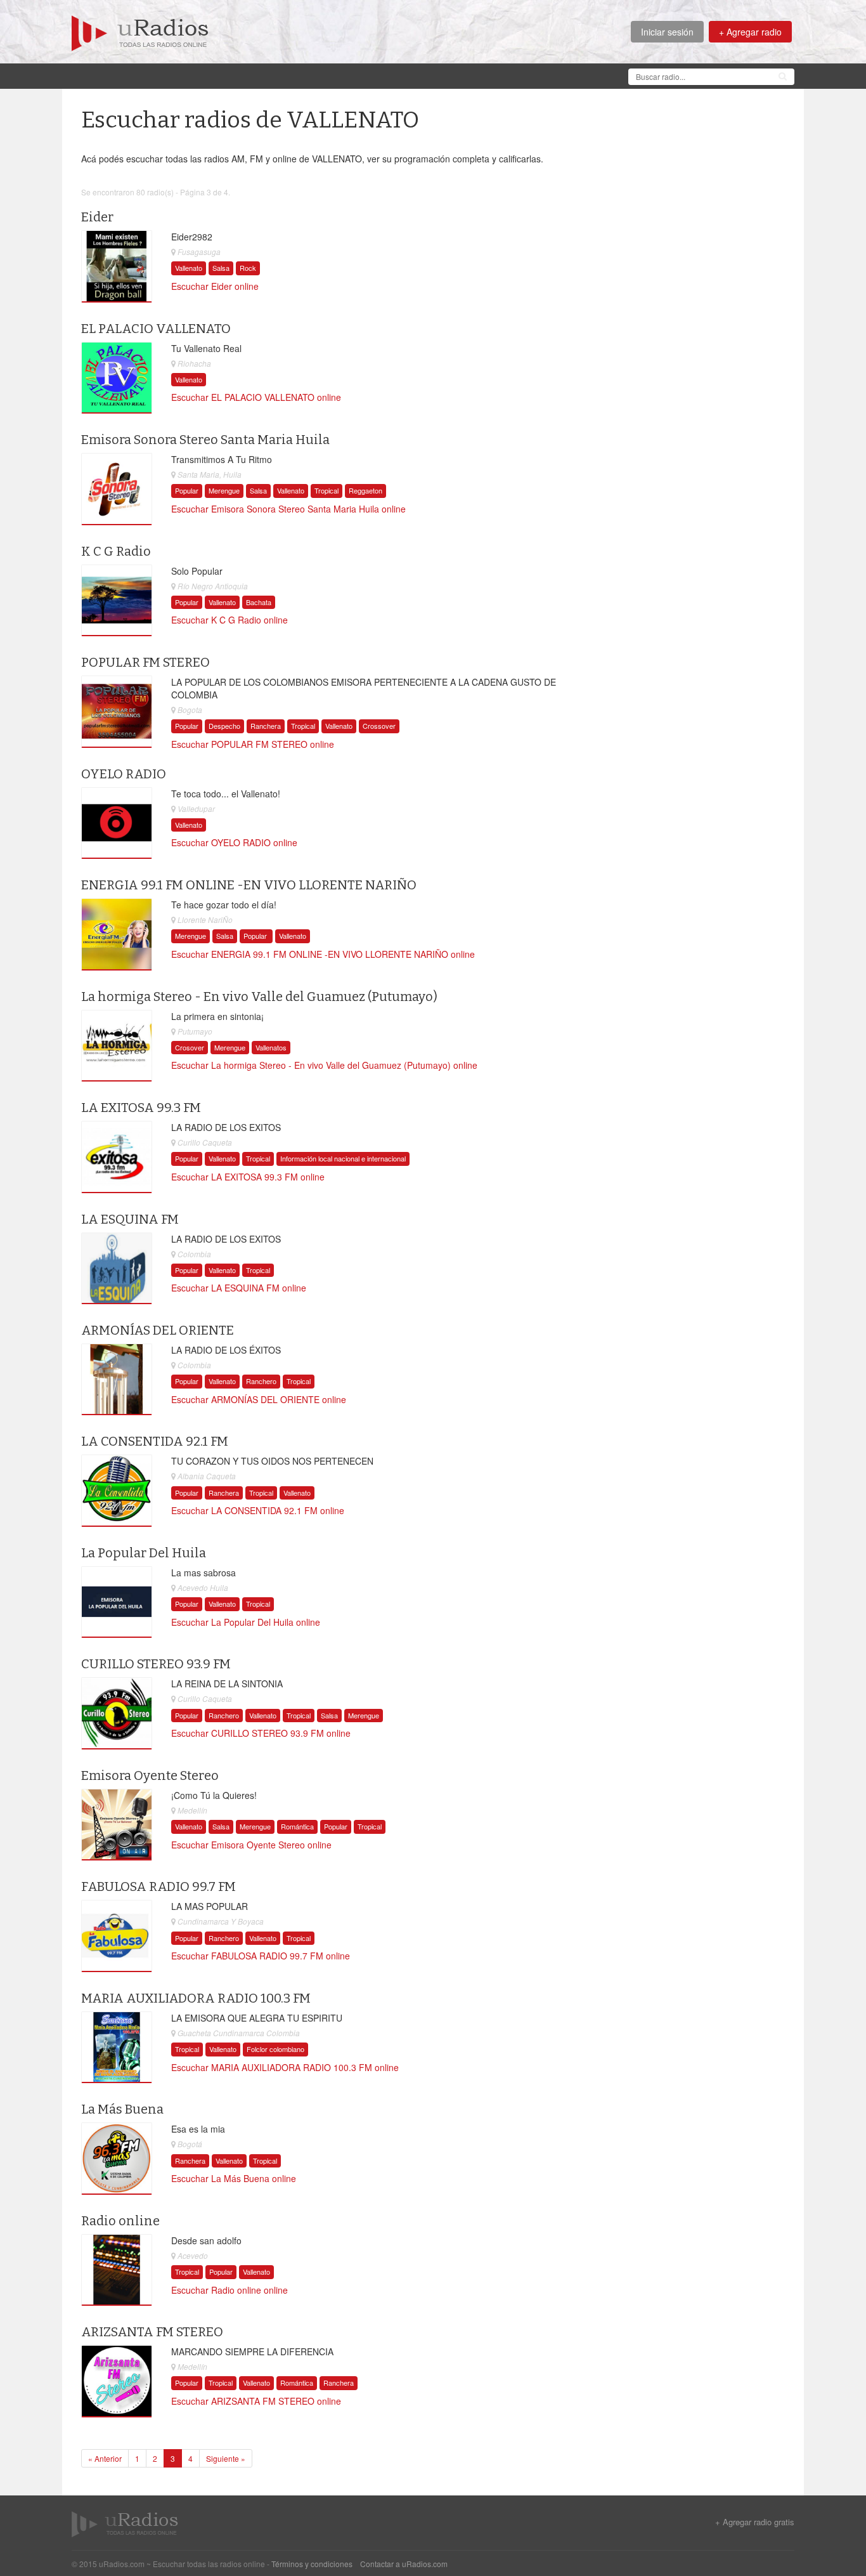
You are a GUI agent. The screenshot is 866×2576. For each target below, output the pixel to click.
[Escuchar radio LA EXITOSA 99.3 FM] (117, 1157)
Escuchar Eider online (215, 286)
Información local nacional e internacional (343, 1158)
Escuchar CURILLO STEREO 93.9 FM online (261, 1733)
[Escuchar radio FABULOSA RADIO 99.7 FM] (117, 1936)
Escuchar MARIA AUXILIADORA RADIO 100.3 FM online (285, 2067)
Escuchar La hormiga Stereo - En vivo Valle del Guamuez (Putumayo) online (324, 1065)
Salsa (221, 268)
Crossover (379, 726)
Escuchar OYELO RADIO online (234, 842)
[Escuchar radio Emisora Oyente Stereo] (117, 1825)
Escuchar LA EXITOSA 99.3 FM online (248, 1177)
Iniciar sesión (667, 32)
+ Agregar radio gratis (755, 2522)
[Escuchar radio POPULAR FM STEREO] (117, 712)
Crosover (190, 1047)
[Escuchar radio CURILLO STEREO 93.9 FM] (117, 1713)
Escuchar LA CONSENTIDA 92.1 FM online (258, 1510)
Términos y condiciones (312, 2564)
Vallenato (189, 268)
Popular (187, 490)
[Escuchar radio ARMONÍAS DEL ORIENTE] (117, 1380)
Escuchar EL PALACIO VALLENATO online (256, 397)
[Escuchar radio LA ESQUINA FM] (117, 1268)
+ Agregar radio (750, 32)
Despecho (224, 726)
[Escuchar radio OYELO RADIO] (117, 823)
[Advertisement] (302, 75)
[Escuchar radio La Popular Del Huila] (117, 1602)
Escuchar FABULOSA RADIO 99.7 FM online (261, 1956)
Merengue (224, 490)
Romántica (297, 1826)
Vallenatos (271, 1047)
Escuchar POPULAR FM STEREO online (253, 744)
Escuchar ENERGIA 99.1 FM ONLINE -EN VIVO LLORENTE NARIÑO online (323, 954)
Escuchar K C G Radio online (229, 620)
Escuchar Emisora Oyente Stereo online (251, 1845)
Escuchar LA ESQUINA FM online (239, 1288)
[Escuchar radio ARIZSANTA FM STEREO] (117, 2381)
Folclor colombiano (275, 2049)
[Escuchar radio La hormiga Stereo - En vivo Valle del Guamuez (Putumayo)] (117, 1045)
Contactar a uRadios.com (404, 2564)
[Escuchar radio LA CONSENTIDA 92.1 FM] (117, 1491)
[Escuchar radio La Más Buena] (117, 2159)
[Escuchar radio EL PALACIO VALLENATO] (117, 378)
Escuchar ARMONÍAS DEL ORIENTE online (259, 1399)
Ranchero (261, 1381)
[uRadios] (140, 32)
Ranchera (266, 726)
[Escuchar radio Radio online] (117, 2270)
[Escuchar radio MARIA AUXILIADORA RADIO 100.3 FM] (117, 2048)
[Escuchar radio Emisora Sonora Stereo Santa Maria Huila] (117, 489)
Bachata (259, 602)
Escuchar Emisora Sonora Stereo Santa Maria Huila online (288, 509)
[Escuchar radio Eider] (117, 266)
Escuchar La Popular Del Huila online (246, 1622)
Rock (248, 268)
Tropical (326, 490)
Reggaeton (365, 490)
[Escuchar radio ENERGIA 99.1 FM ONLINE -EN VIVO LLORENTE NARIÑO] (117, 934)
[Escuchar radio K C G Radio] (117, 601)
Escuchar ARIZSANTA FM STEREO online (256, 2401)
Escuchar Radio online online (229, 2290)
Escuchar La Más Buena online (234, 2178)
